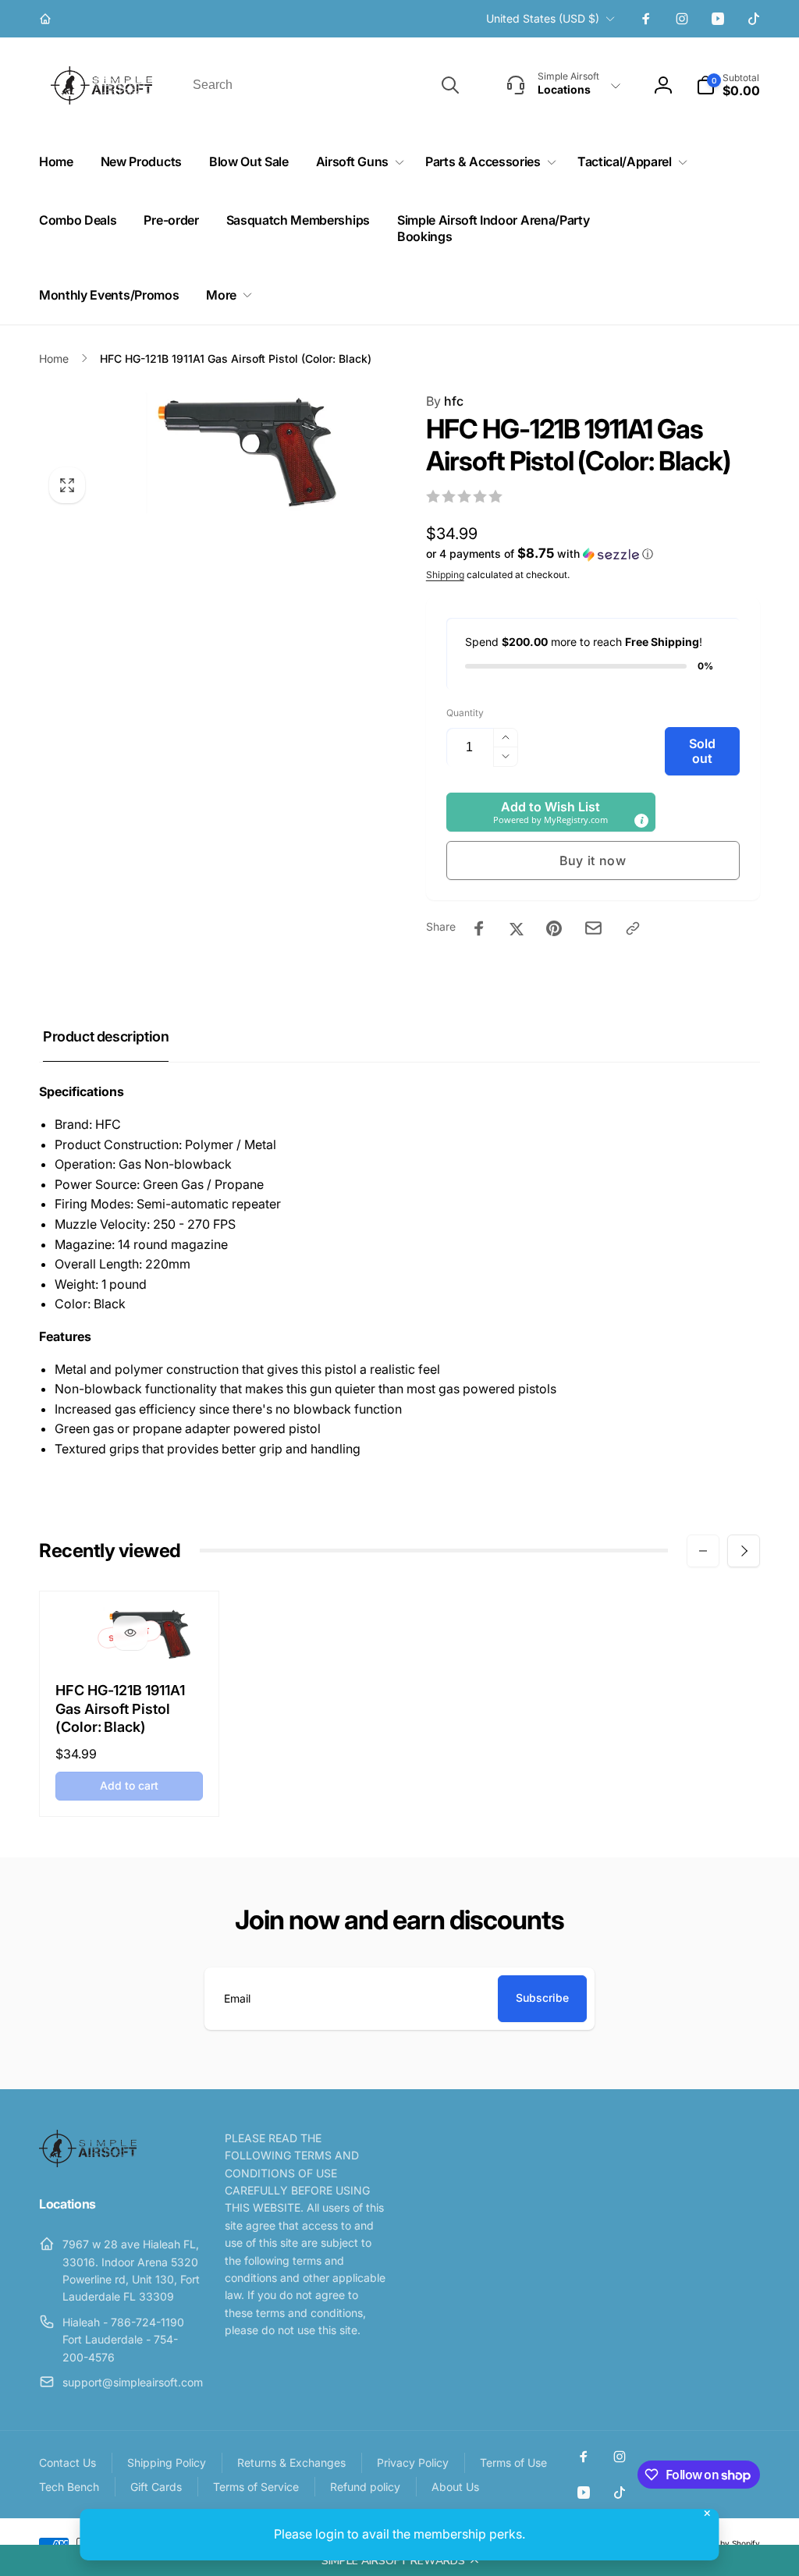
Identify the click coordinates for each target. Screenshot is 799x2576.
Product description (106, 1036)
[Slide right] (744, 1551)
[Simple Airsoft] (88, 2163)
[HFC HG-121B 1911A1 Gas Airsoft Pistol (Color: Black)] (130, 1633)
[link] (47, 19)
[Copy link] (633, 928)
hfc (445, 401)
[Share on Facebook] (479, 928)
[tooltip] (641, 821)
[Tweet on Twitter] (517, 928)
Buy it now (593, 860)
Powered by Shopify (723, 2543)
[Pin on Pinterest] (554, 928)
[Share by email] (593, 928)
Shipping (445, 575)
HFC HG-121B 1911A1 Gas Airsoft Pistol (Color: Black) (120, 1708)
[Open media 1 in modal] (201, 452)
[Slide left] (703, 1551)
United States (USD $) (543, 18)
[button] (399, 2560)
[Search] (450, 85)
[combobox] (325, 85)
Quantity (465, 713)
